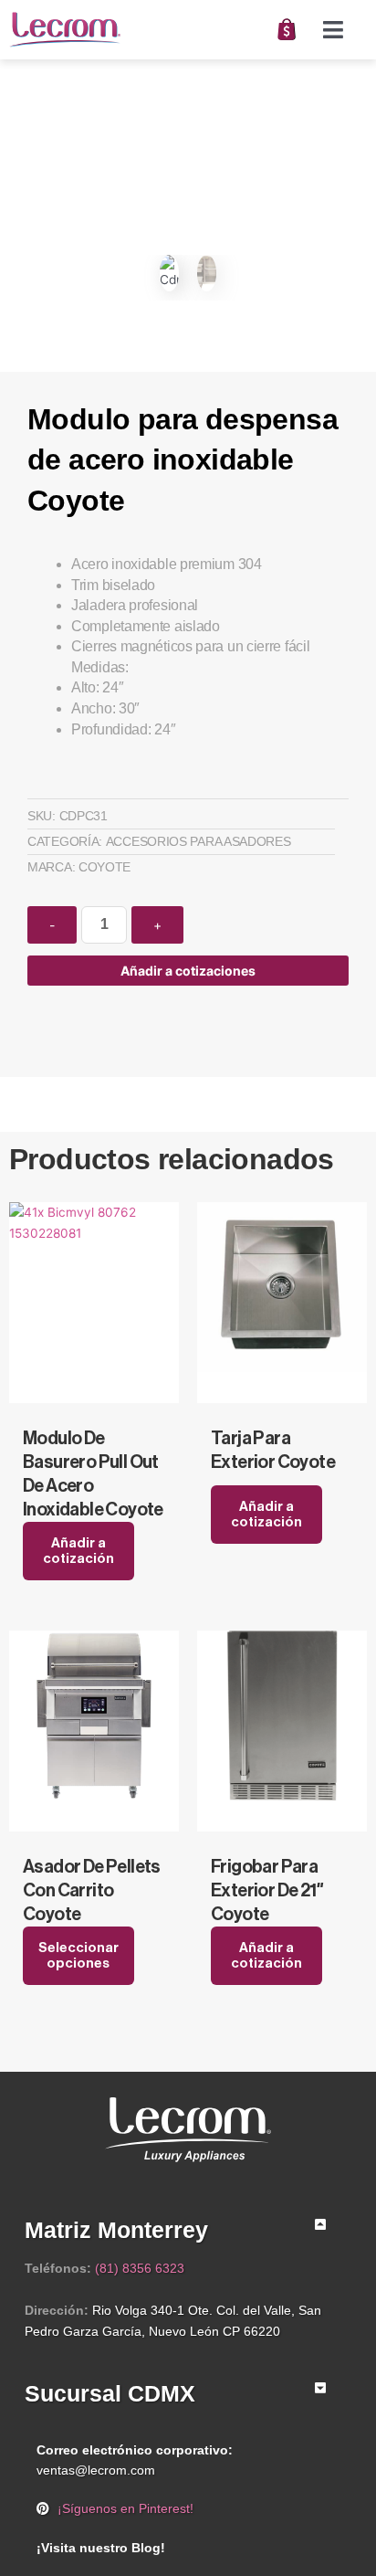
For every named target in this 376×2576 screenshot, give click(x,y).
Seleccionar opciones (78, 1956)
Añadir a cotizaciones (188, 971)
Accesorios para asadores (198, 841)
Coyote (104, 867)
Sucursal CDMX (110, 2393)
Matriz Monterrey (116, 2230)
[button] (334, 30)
